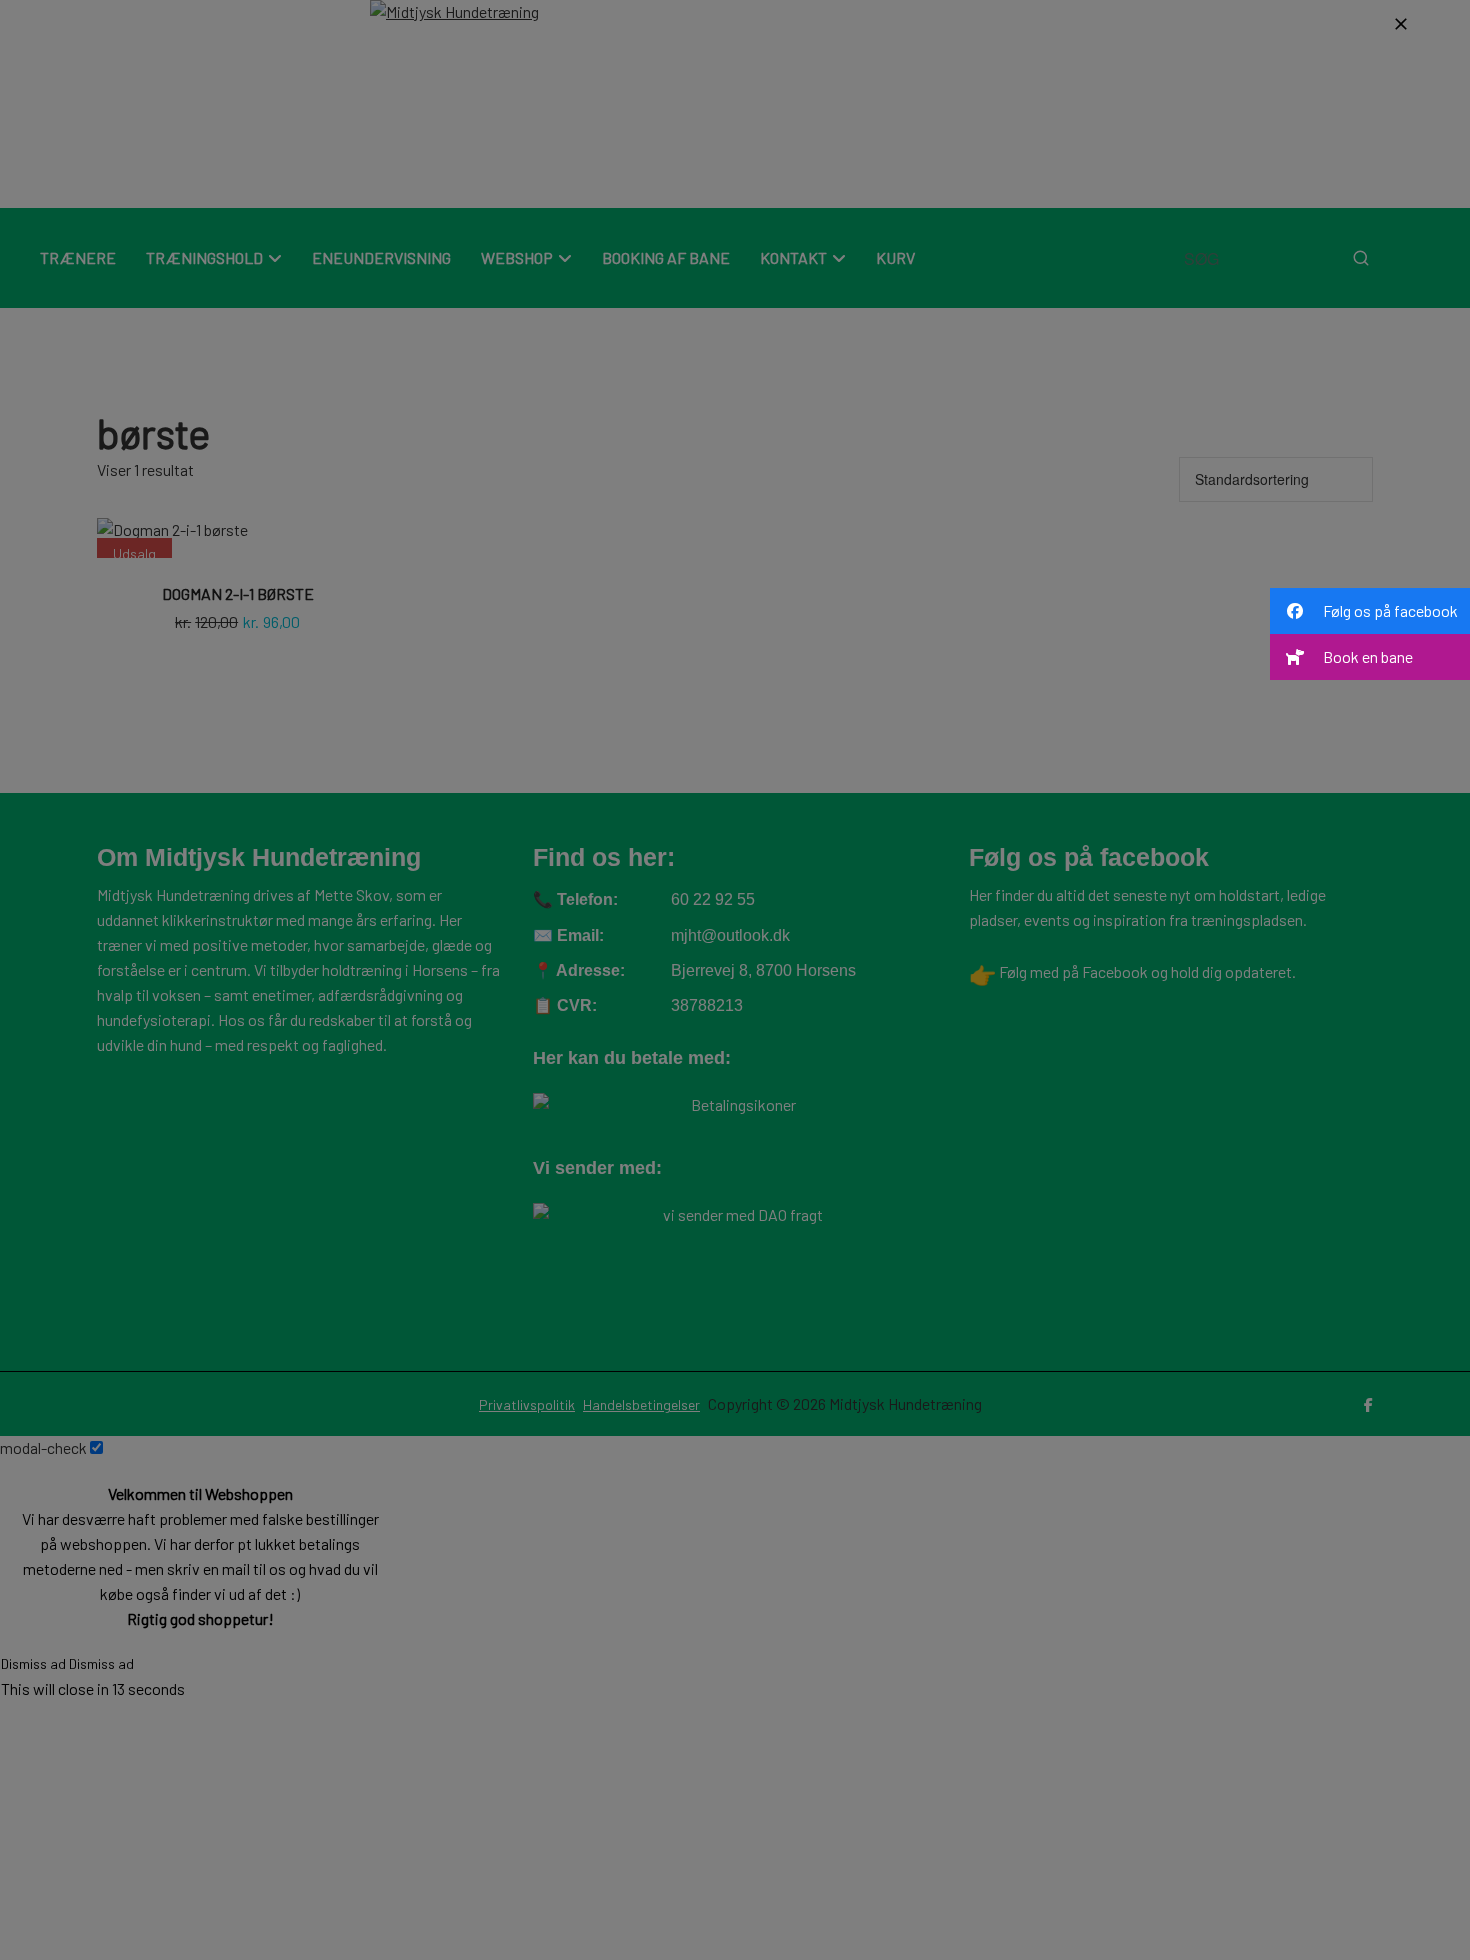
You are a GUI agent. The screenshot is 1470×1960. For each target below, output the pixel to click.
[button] (1370, 611)
